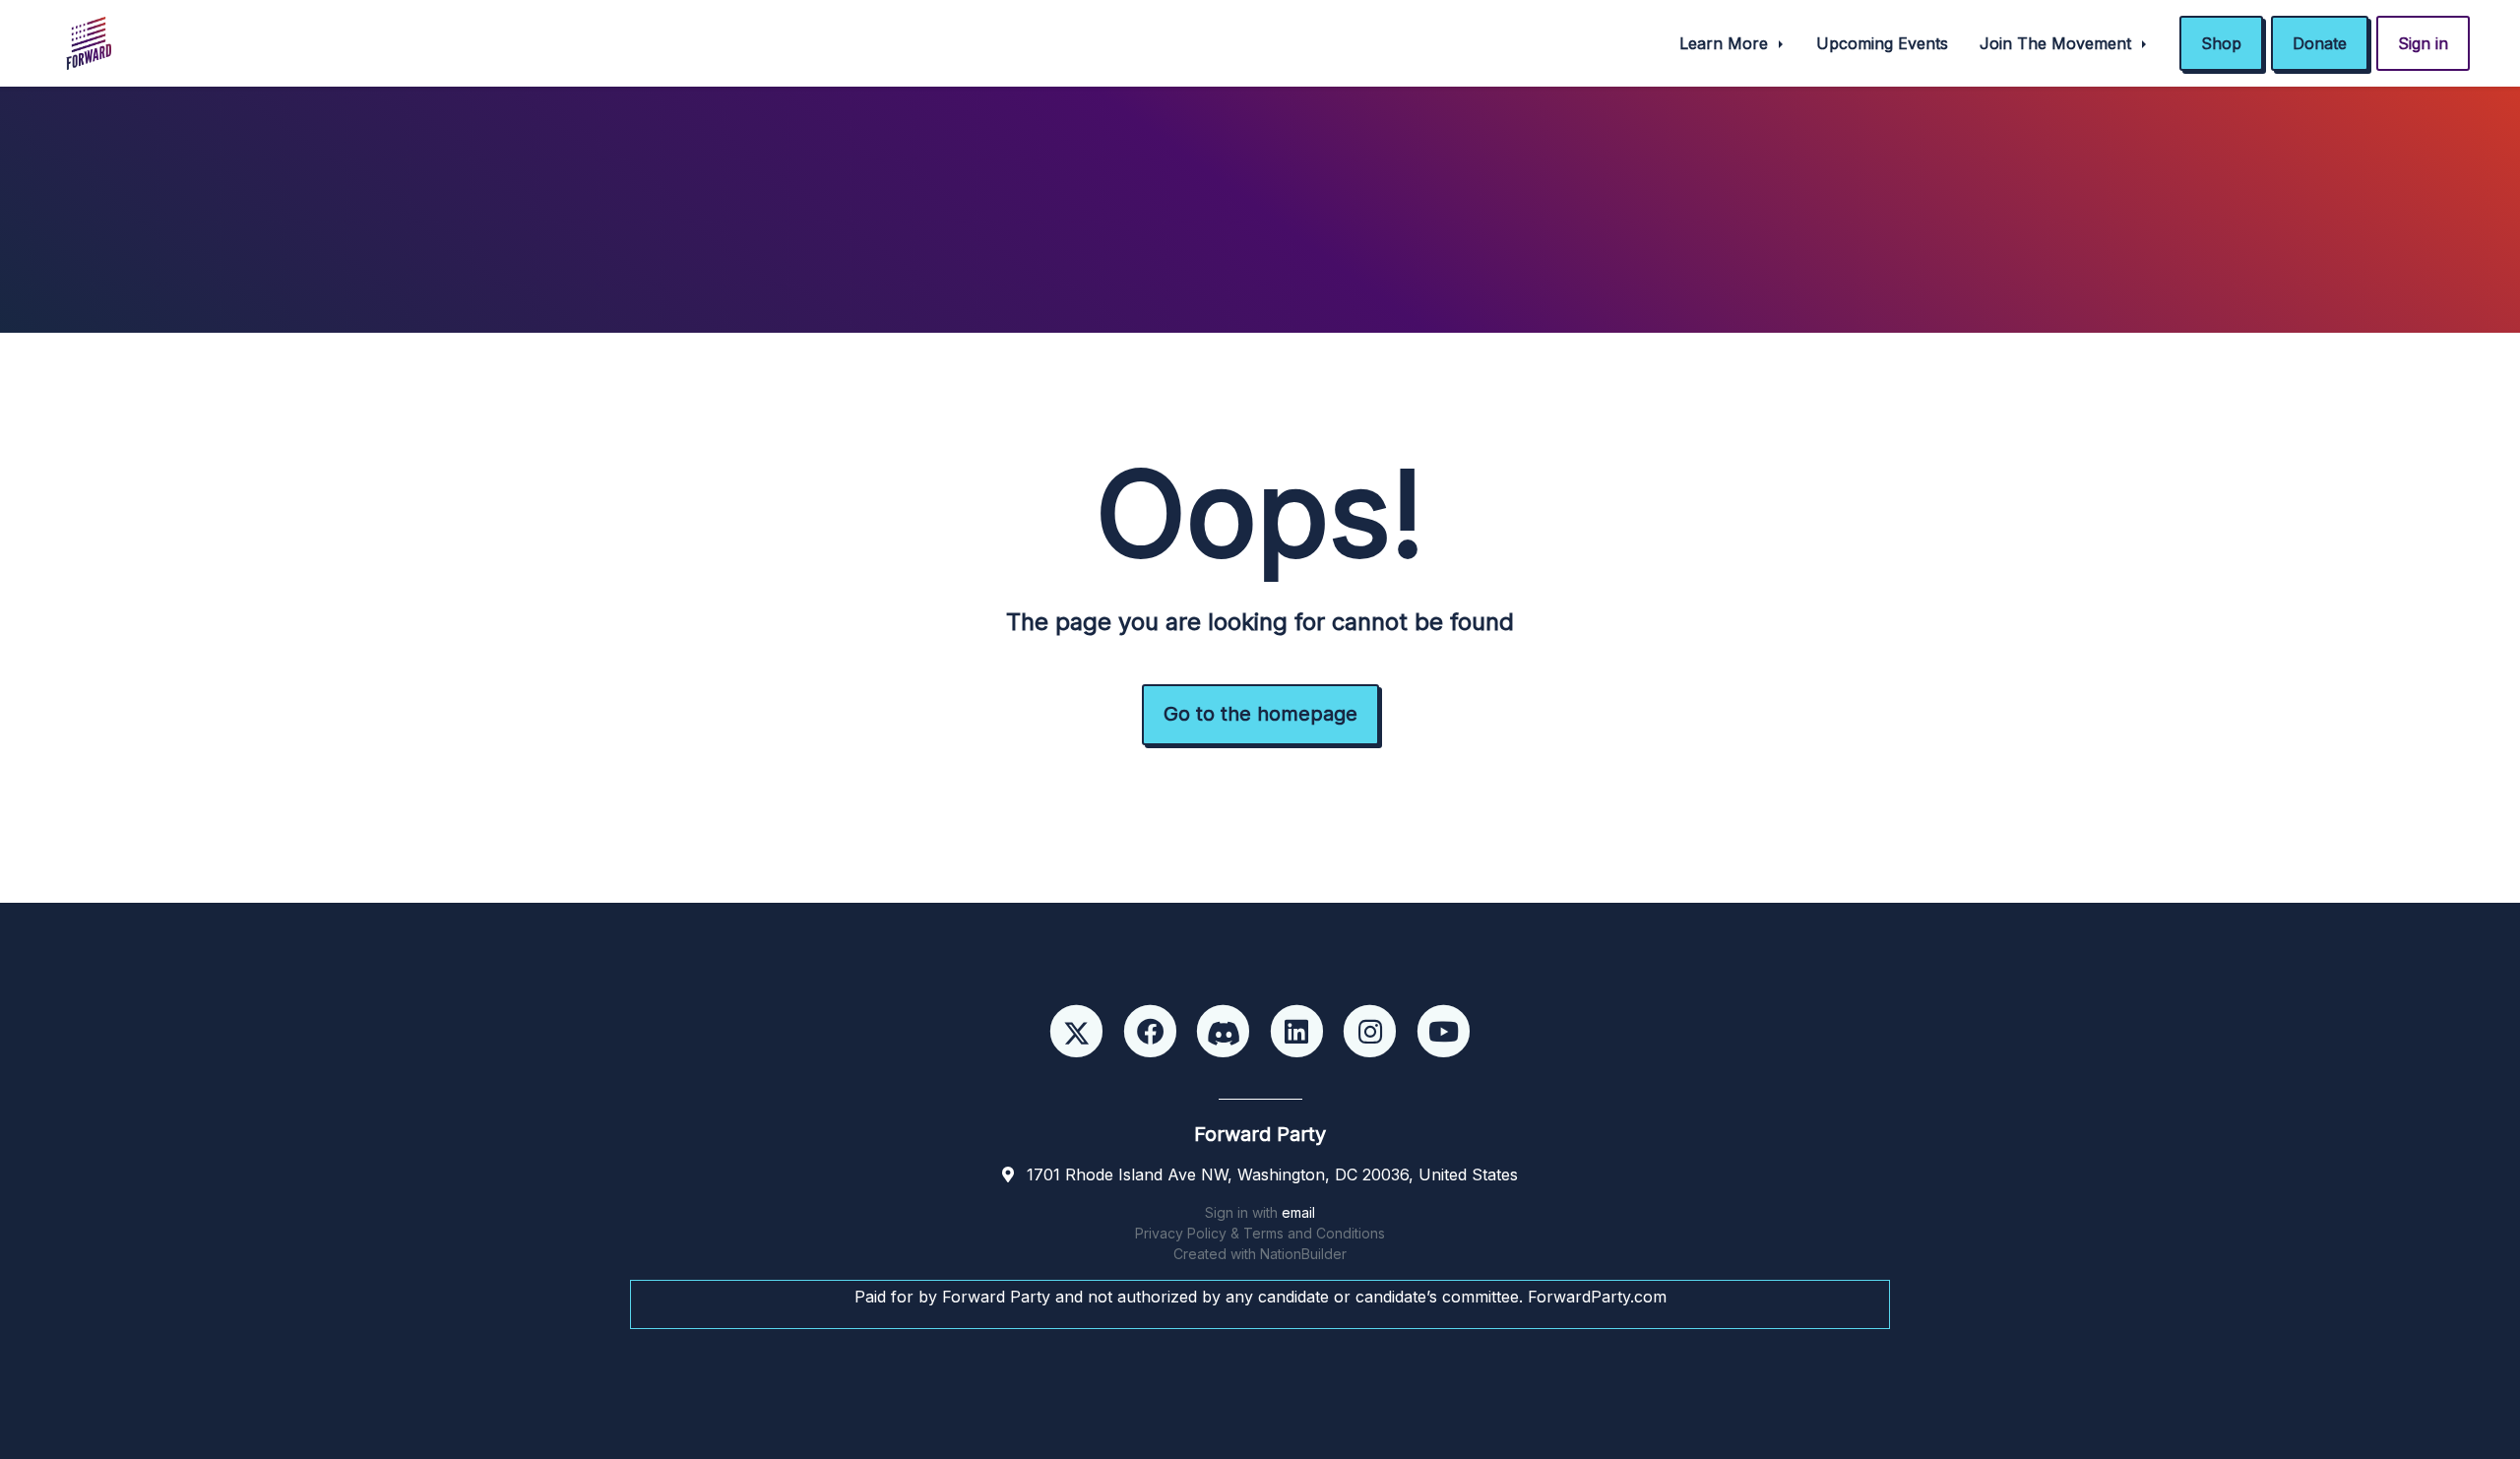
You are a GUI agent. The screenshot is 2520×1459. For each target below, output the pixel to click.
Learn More (1726, 43)
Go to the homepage (1260, 714)
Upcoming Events (1882, 43)
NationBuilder (1303, 1254)
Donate (2320, 43)
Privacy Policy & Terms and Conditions (1260, 1233)
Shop (2221, 43)
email (1298, 1212)
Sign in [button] (2423, 43)
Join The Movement (2058, 43)
